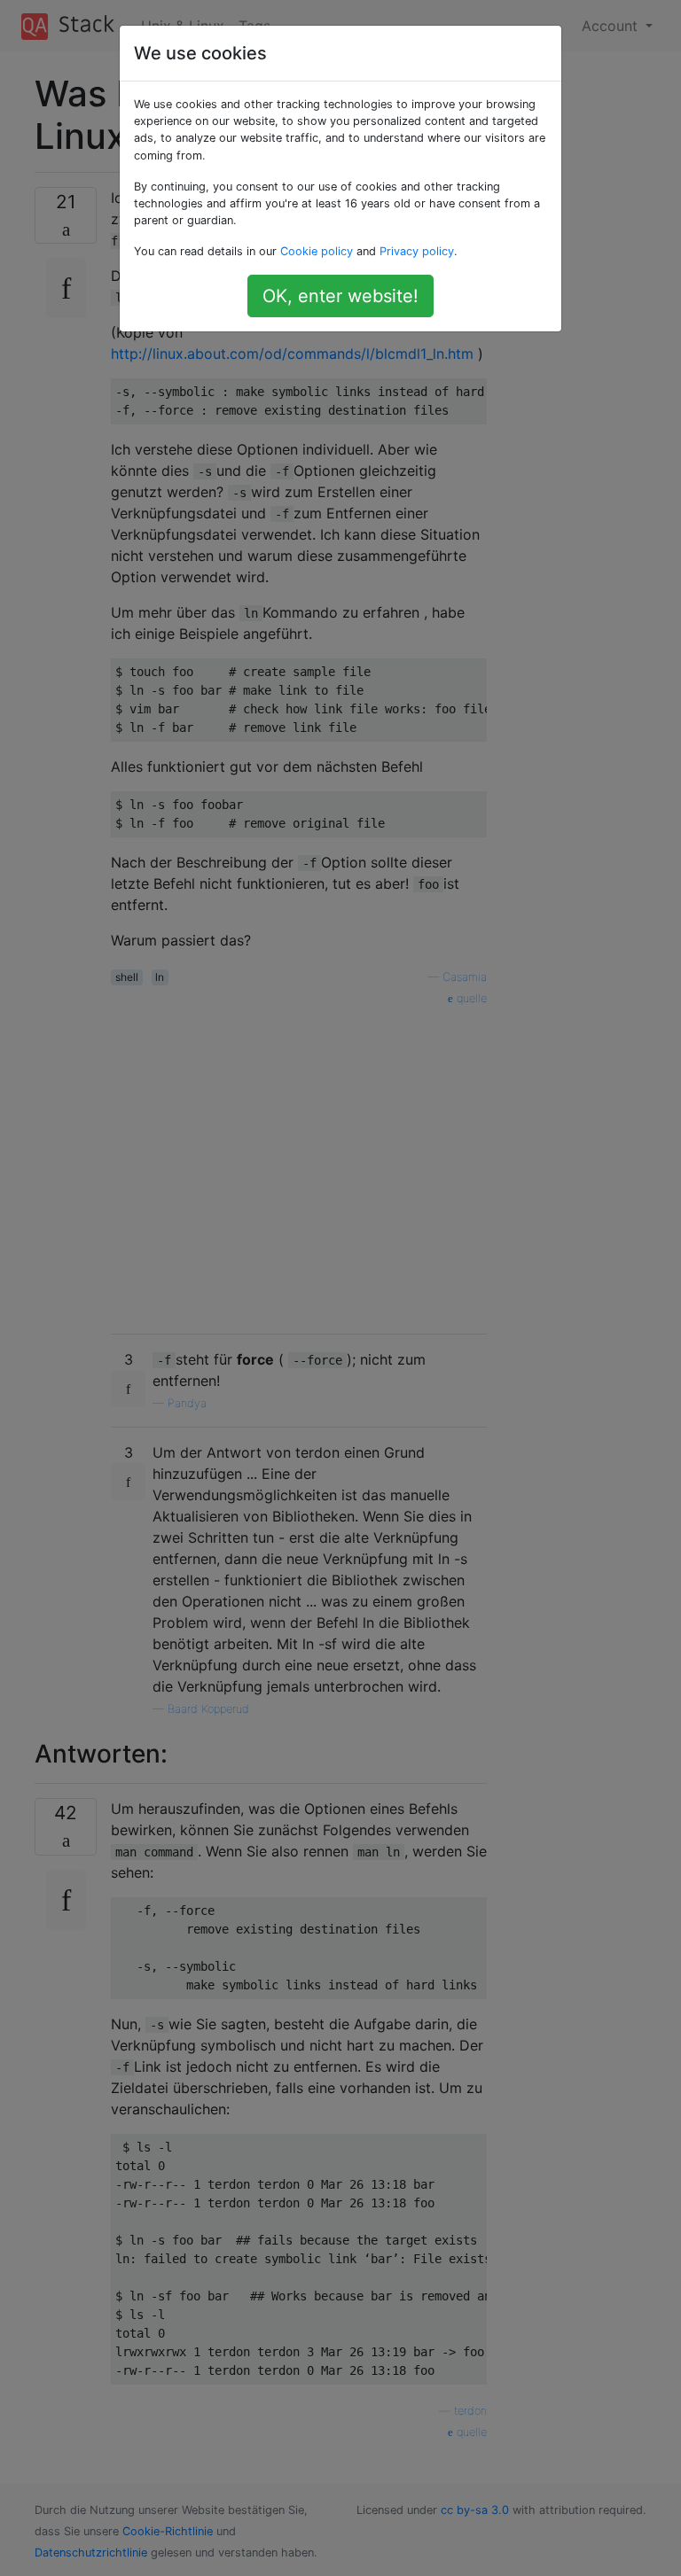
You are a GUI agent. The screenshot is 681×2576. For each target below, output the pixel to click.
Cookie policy (317, 251)
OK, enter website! (340, 296)
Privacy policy (417, 251)
